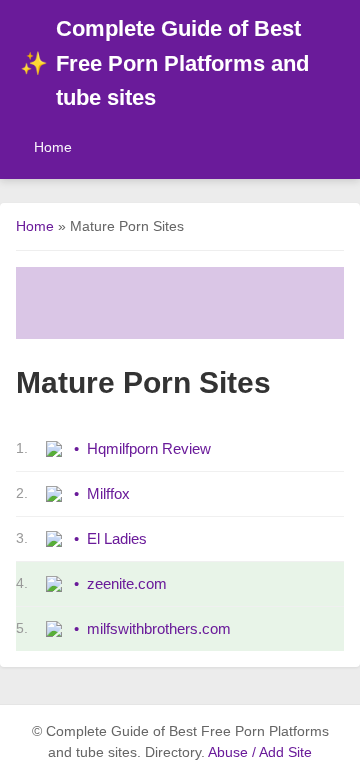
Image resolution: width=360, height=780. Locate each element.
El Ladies (117, 538)
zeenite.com (127, 583)
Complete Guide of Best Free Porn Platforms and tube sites (164, 63)
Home (53, 147)
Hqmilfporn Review (149, 448)
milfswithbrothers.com (159, 628)
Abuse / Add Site (260, 752)
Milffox (108, 493)
